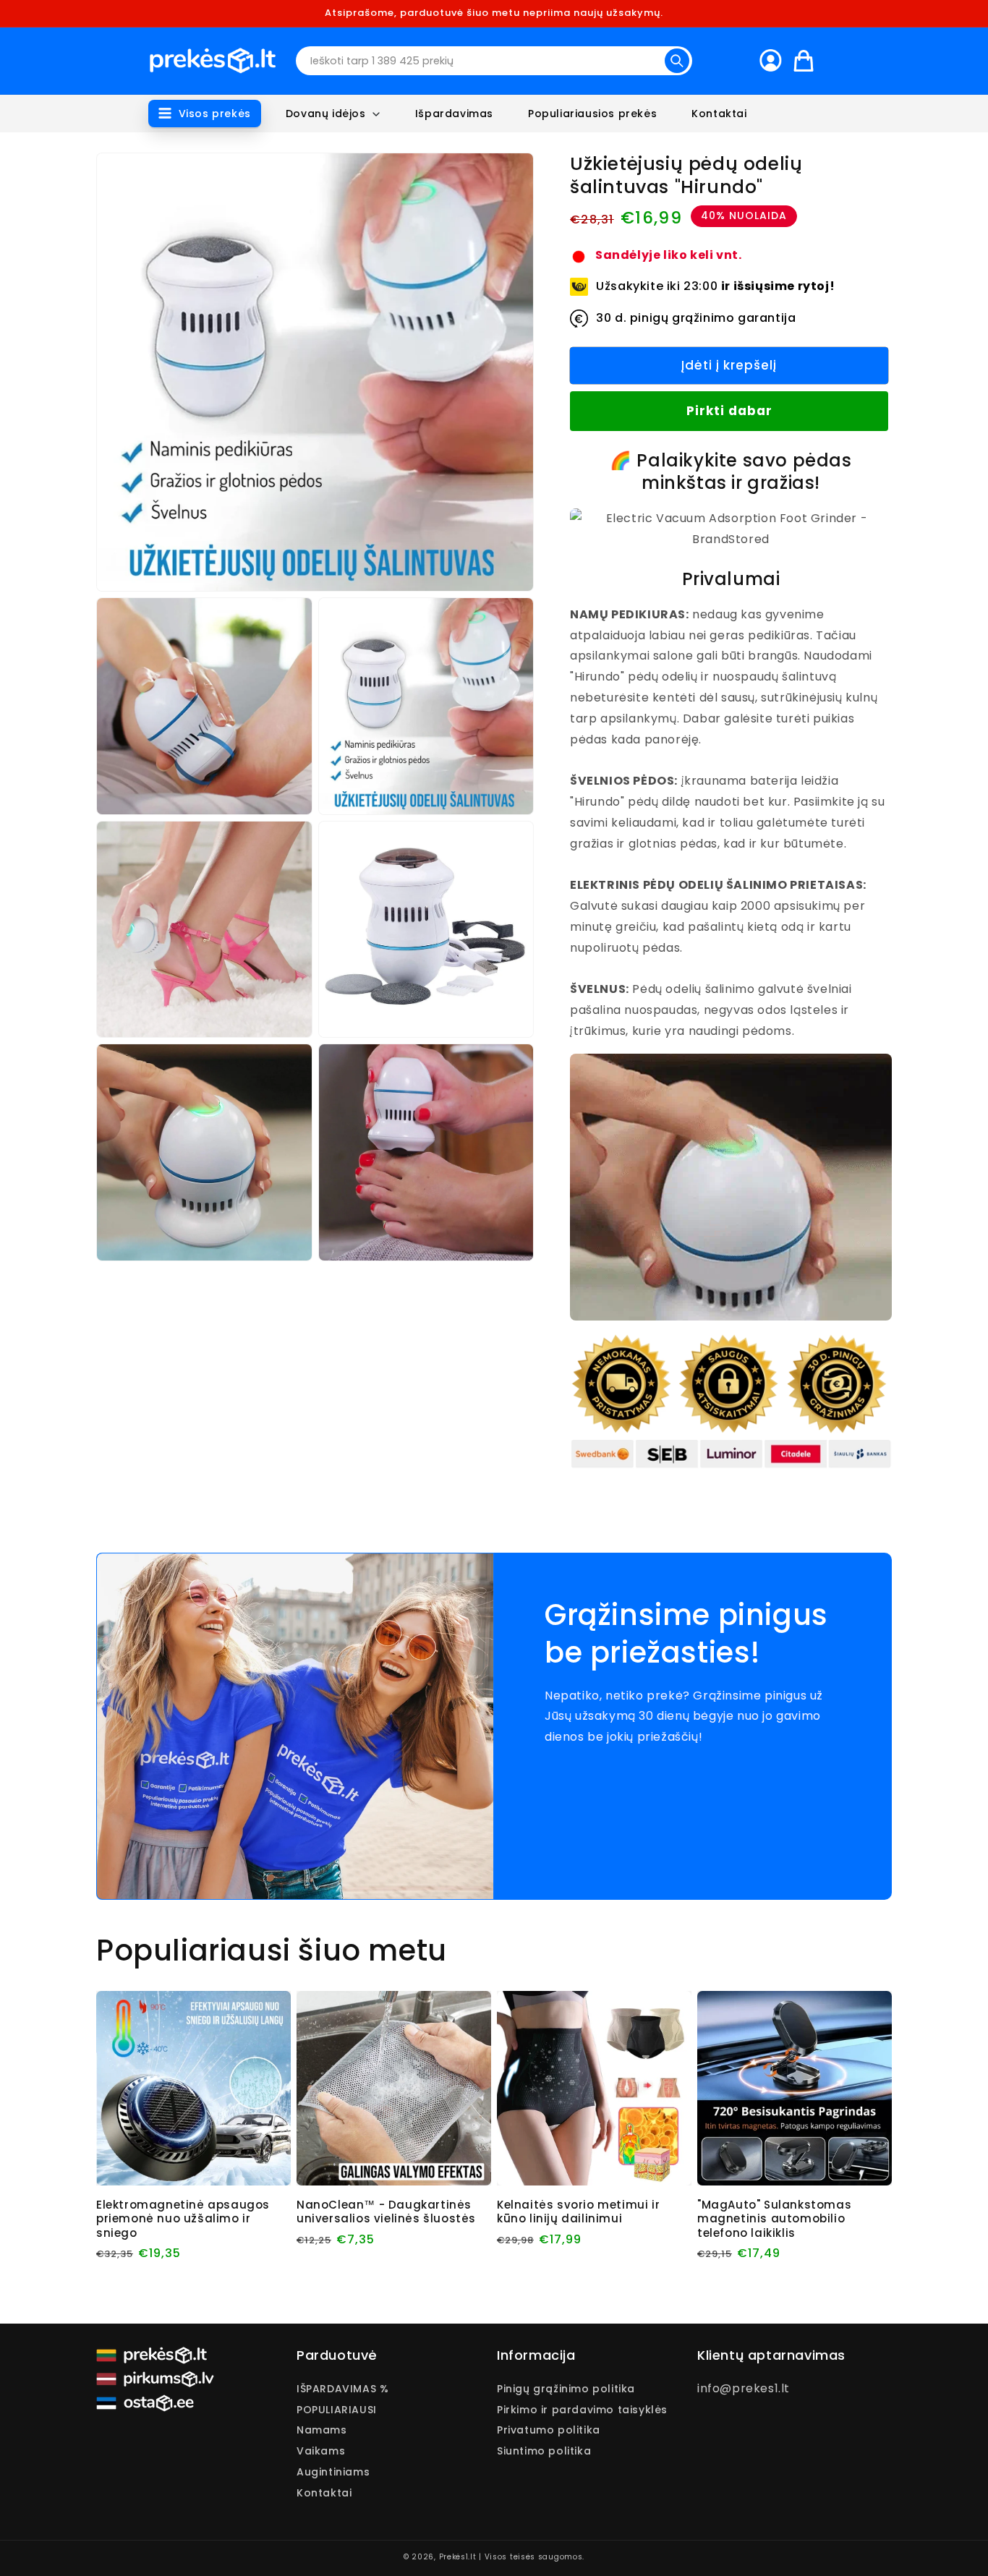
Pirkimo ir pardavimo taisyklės (582, 2410)
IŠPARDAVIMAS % (342, 2390)
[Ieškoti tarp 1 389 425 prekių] (677, 61)
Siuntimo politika (544, 2451)
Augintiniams (333, 2472)
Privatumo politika (549, 2430)
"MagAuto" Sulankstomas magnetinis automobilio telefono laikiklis (774, 2219)
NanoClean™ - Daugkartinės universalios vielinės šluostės (386, 2212)
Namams (322, 2430)
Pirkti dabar (729, 411)
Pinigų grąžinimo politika (566, 2390)
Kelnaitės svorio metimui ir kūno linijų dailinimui (578, 2212)
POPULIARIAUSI (337, 2410)
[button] (205, 114)
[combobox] (494, 61)
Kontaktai (324, 2493)
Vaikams (321, 2451)
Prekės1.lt (458, 2557)
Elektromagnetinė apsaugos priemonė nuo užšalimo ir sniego (183, 2219)
